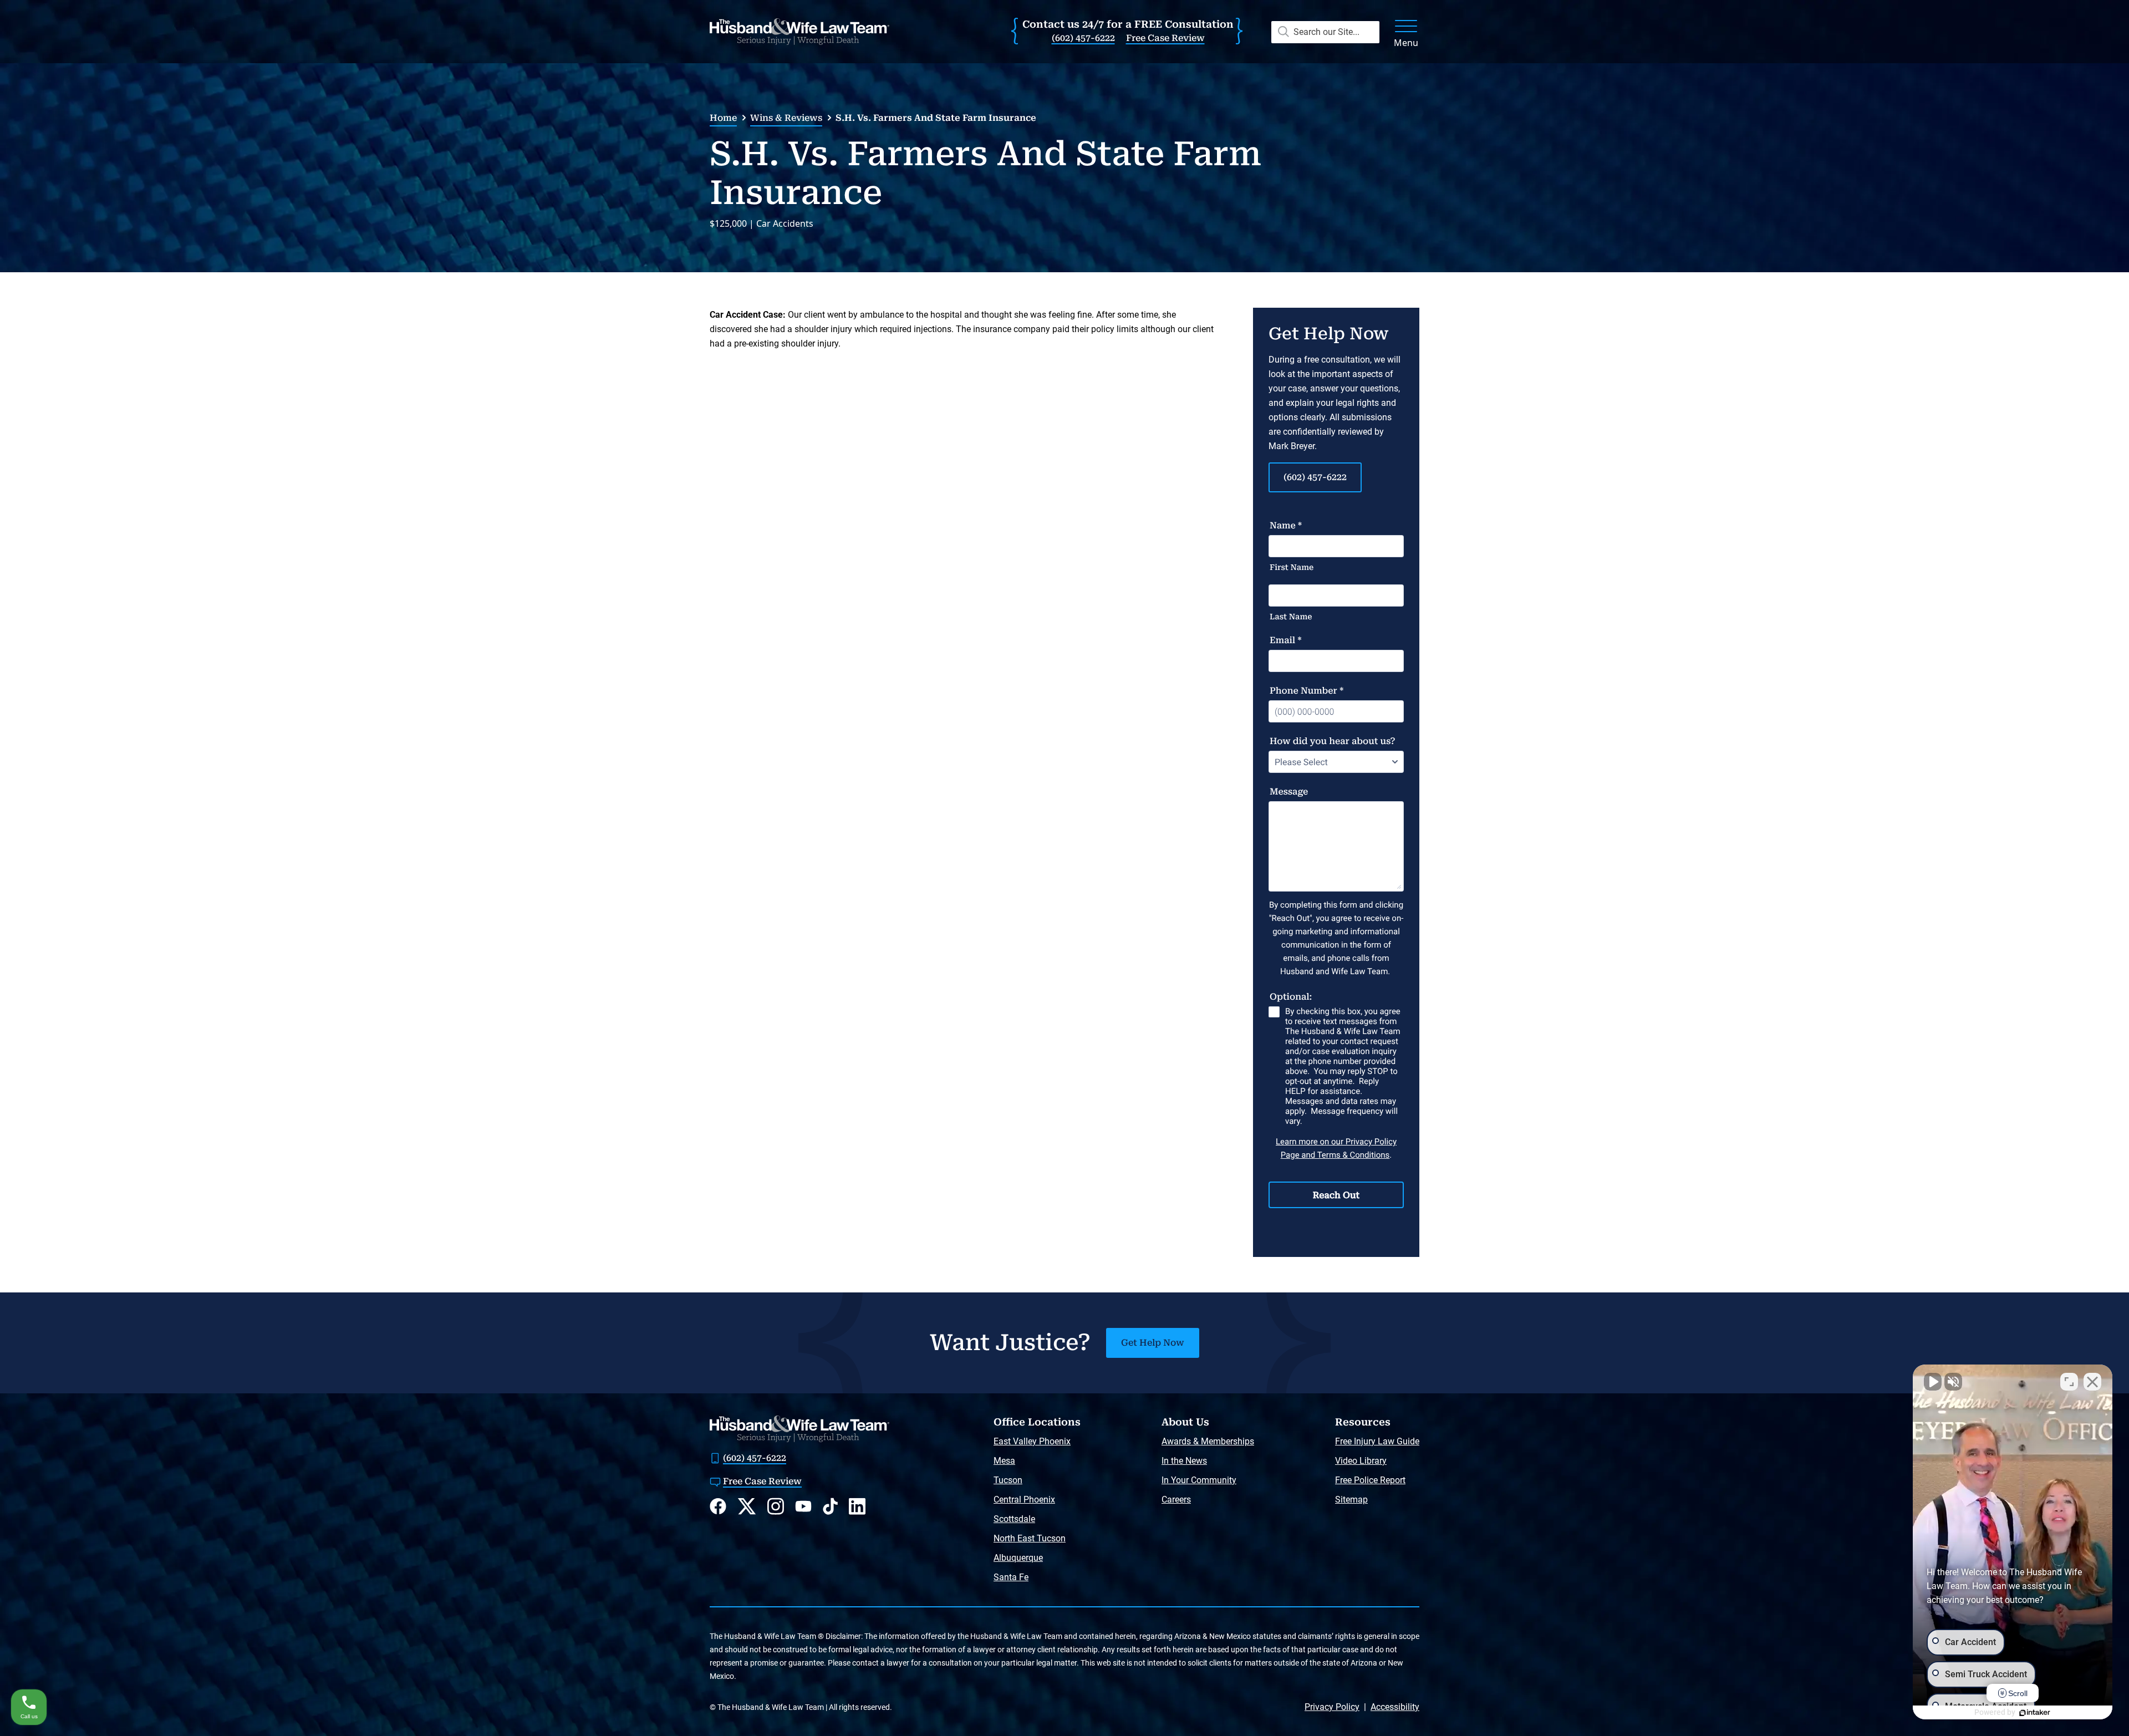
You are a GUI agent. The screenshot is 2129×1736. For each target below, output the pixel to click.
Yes (1082, 905)
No (1045, 905)
